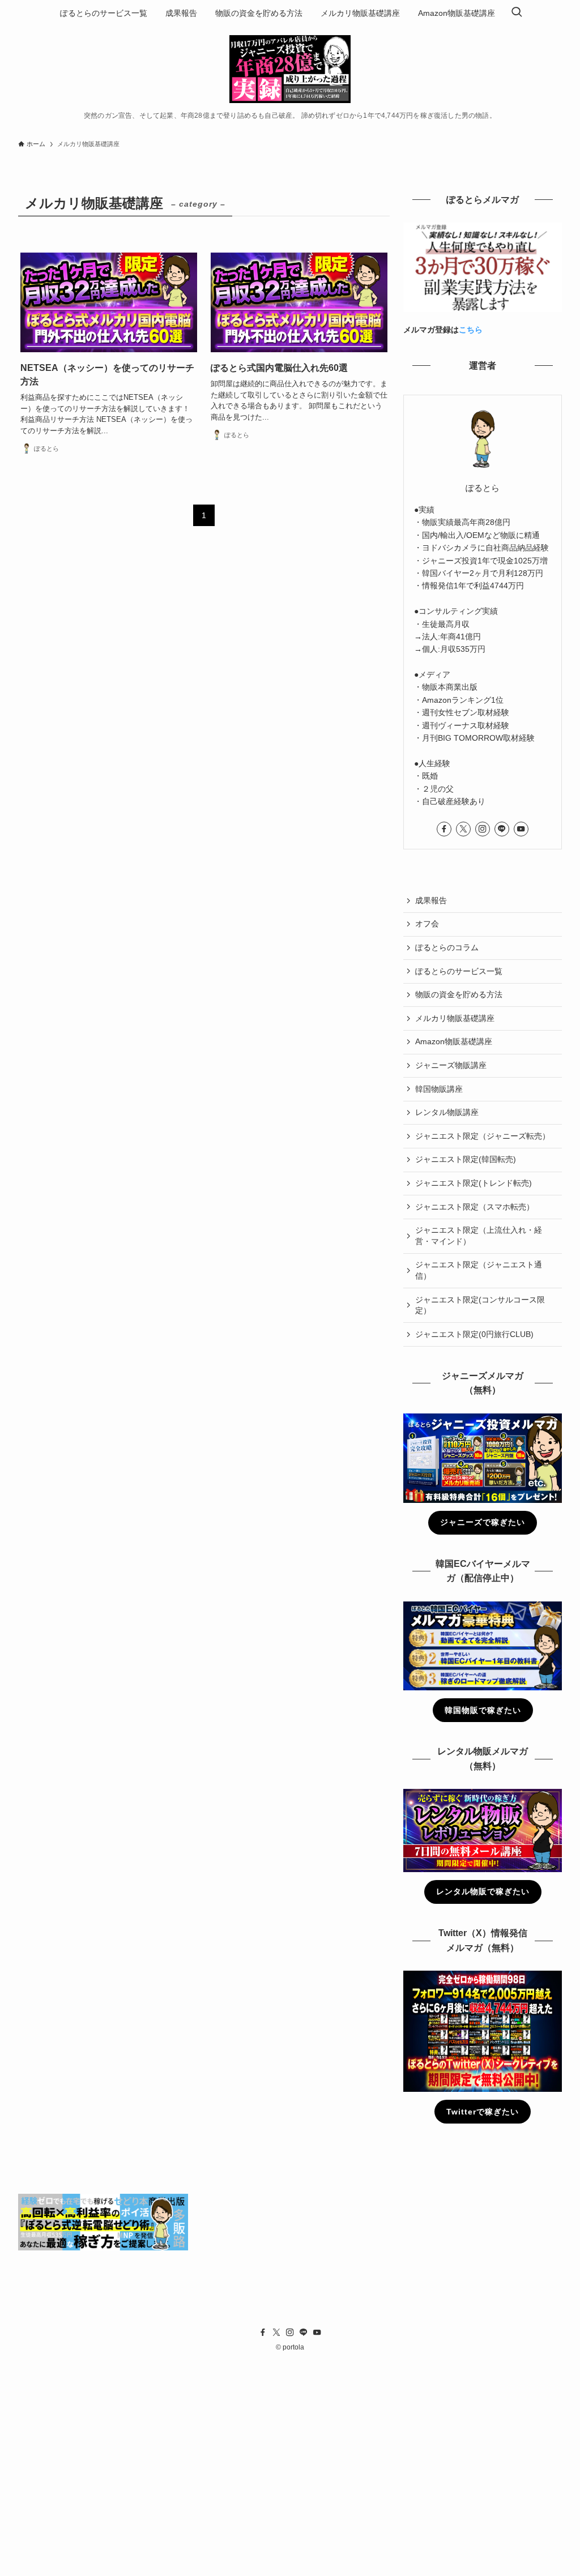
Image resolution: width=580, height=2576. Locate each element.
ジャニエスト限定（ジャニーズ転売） (483, 1136)
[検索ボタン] (517, 13)
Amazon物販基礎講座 (454, 1041)
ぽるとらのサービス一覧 (459, 971)
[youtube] (521, 829)
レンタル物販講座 (447, 1112)
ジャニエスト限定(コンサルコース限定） (480, 1305)
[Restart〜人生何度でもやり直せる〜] (290, 69)
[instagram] (483, 829)
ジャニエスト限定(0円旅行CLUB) (474, 1334)
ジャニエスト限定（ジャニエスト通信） (479, 1270)
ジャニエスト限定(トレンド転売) (474, 1183)
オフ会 (427, 924)
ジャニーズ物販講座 (451, 1065)
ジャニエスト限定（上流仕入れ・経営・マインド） (479, 1236)
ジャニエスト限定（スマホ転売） (475, 1207)
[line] (502, 829)
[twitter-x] (463, 829)
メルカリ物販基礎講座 (455, 1018)
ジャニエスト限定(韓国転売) (466, 1159)
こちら (471, 330)
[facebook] (444, 829)
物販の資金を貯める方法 (459, 994)
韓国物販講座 (439, 1089)
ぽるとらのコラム (447, 947)
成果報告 (431, 900)
